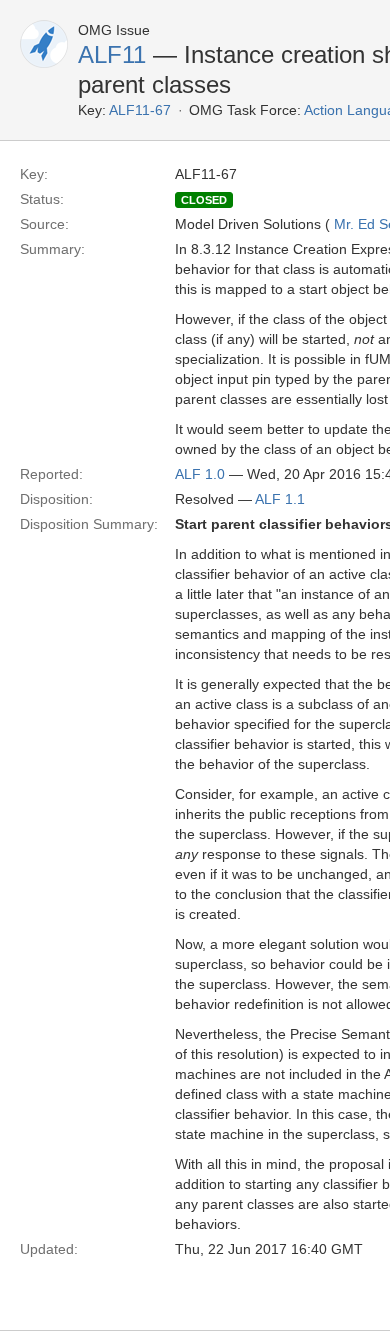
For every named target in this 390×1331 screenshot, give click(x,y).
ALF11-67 (140, 110)
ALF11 (112, 54)
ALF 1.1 (280, 499)
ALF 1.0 (200, 474)
